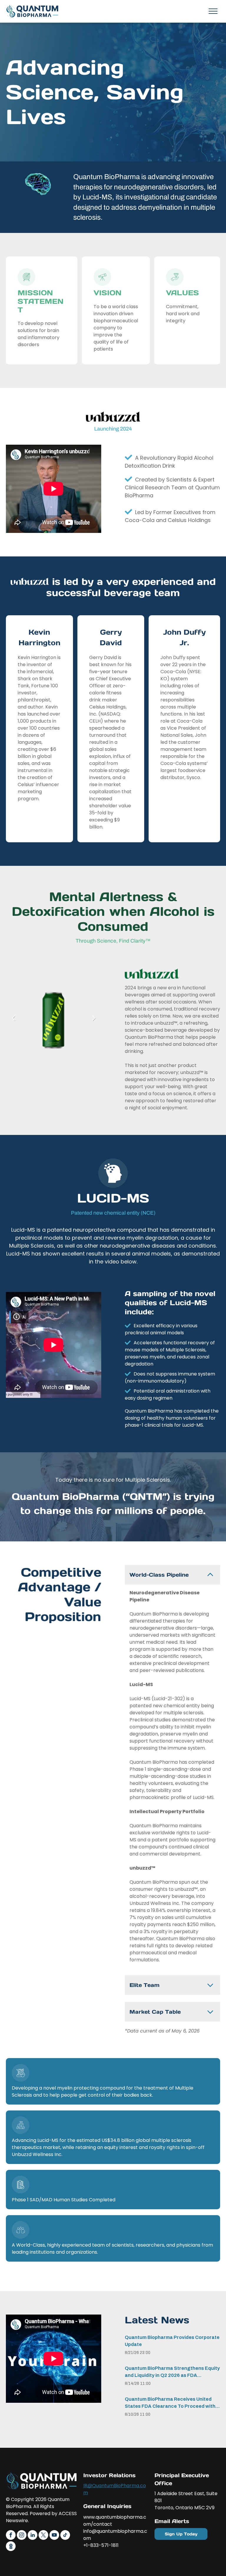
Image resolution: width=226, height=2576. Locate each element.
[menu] (213, 11)
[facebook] (11, 2536)
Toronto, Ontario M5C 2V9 (185, 2508)
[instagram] (22, 2536)
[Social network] (11, 2547)
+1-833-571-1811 (101, 2545)
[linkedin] (33, 2536)
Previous (13, 1022)
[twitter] (43, 2536)
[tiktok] (65, 2536)
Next (94, 1022)
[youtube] (54, 2536)
